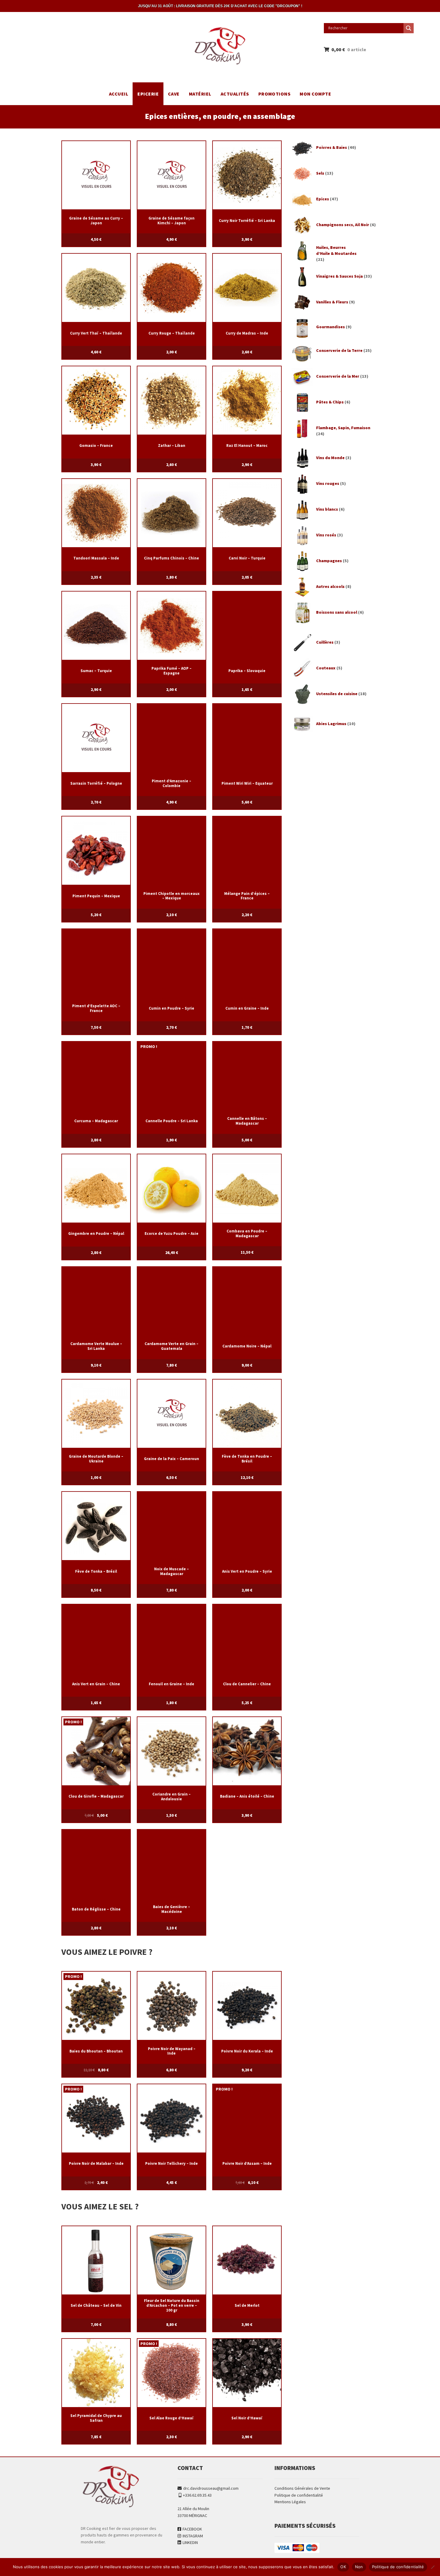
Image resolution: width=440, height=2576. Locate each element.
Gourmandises (330, 327)
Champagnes (329, 561)
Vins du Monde (330, 458)
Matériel (200, 94)
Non (359, 2567)
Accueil (119, 94)
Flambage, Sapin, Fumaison (343, 428)
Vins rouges (328, 483)
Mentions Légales (290, 2502)
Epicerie (148, 94)
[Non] (433, 2567)
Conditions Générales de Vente (302, 2488)
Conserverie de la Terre (339, 350)
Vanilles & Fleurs (332, 302)
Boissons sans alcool (337, 612)
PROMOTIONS (274, 94)
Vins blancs (327, 509)
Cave (174, 94)
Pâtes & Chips (330, 402)
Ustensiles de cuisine (337, 694)
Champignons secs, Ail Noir (343, 225)
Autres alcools (330, 586)
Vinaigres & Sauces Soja (339, 276)
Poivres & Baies (331, 147)
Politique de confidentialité (299, 2495)
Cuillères (325, 642)
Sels (320, 173)
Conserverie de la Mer (338, 376)
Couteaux (326, 668)
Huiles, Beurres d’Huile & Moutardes (336, 250)
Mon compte (315, 94)
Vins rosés (326, 535)
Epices (323, 199)
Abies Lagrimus (331, 724)
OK (343, 2567)
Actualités (235, 94)
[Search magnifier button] (409, 28)
